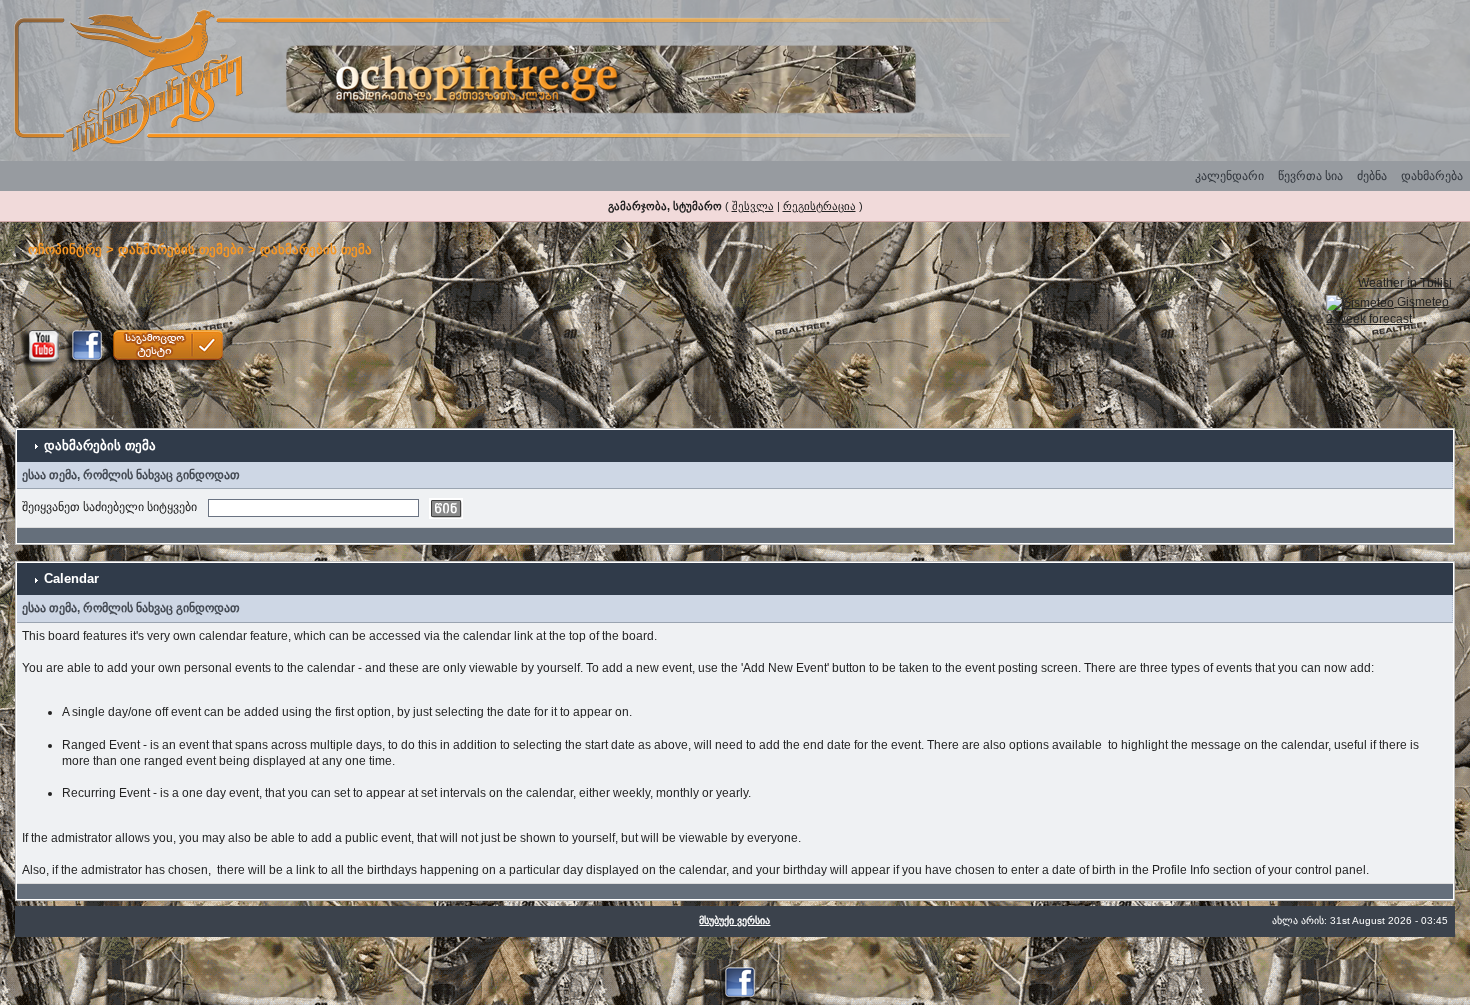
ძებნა (1372, 176)
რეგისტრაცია (819, 206)
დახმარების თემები (181, 249)
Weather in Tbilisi (1405, 283)
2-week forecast (1369, 319)
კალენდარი (1229, 176)
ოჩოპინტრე (65, 249)
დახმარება (1432, 176)
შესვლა (753, 206)
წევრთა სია (1310, 176)
